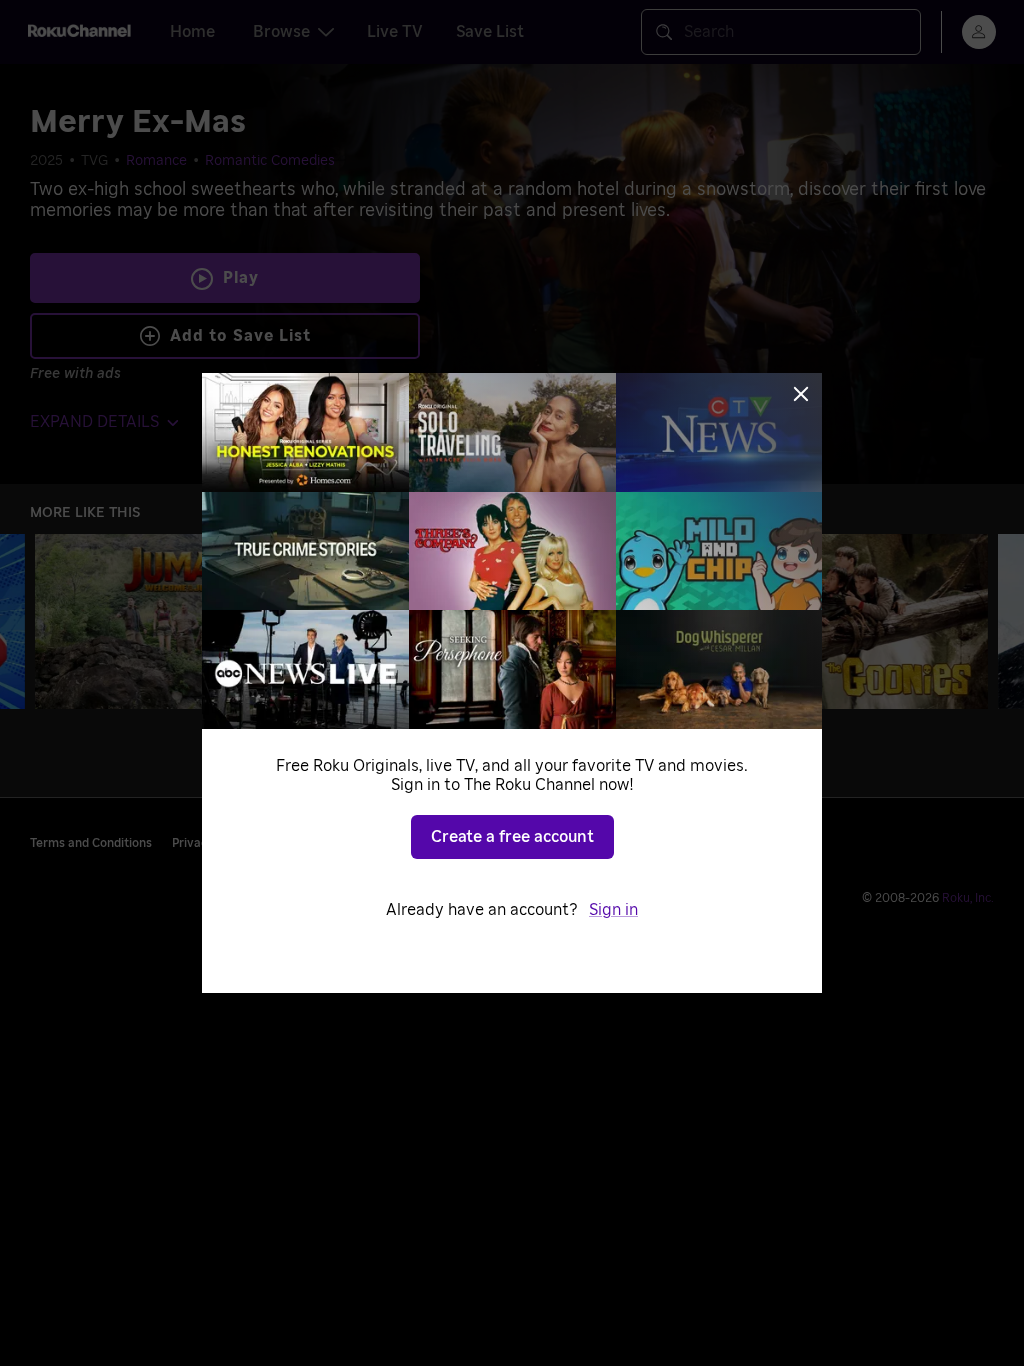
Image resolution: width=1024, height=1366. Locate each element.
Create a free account (512, 837)
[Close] (801, 394)
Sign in (613, 910)
